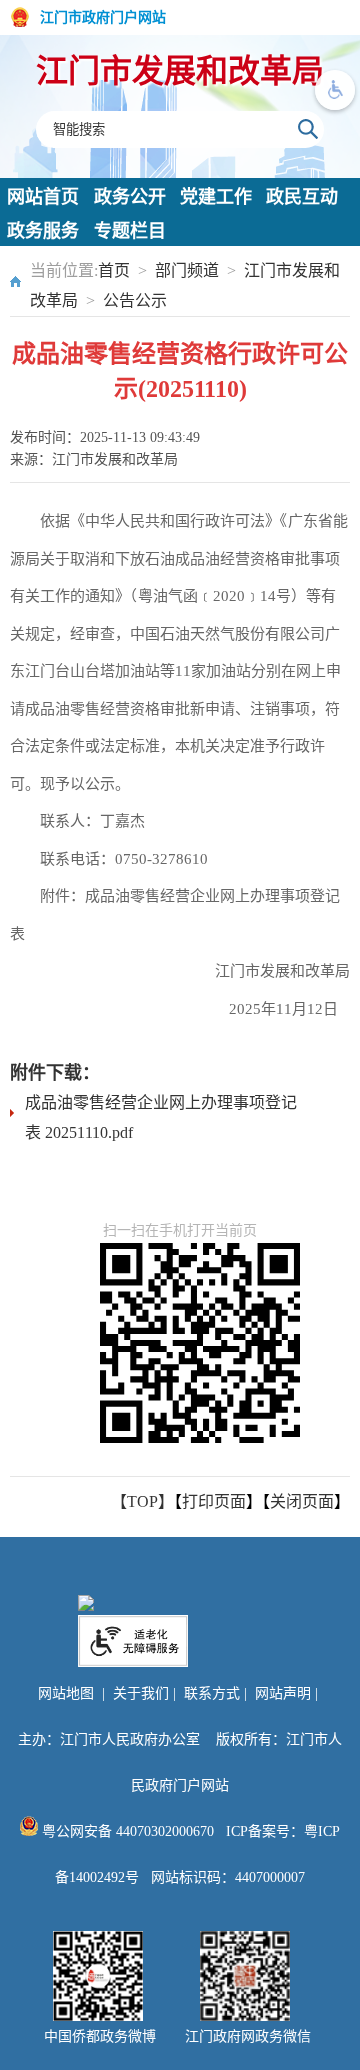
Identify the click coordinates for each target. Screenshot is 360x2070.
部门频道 (187, 270)
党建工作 (216, 197)
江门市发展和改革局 (180, 71)
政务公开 (130, 197)
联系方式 (212, 1693)
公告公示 (135, 300)
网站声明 (283, 1693)
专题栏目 (130, 231)
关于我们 (141, 1693)
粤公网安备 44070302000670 (126, 1831)
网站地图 (66, 1693)
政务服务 (43, 231)
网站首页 (43, 197)
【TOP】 (142, 1501)
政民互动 (302, 197)
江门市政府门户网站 (103, 17)
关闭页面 (302, 1501)
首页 (114, 270)
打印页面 (214, 1501)
